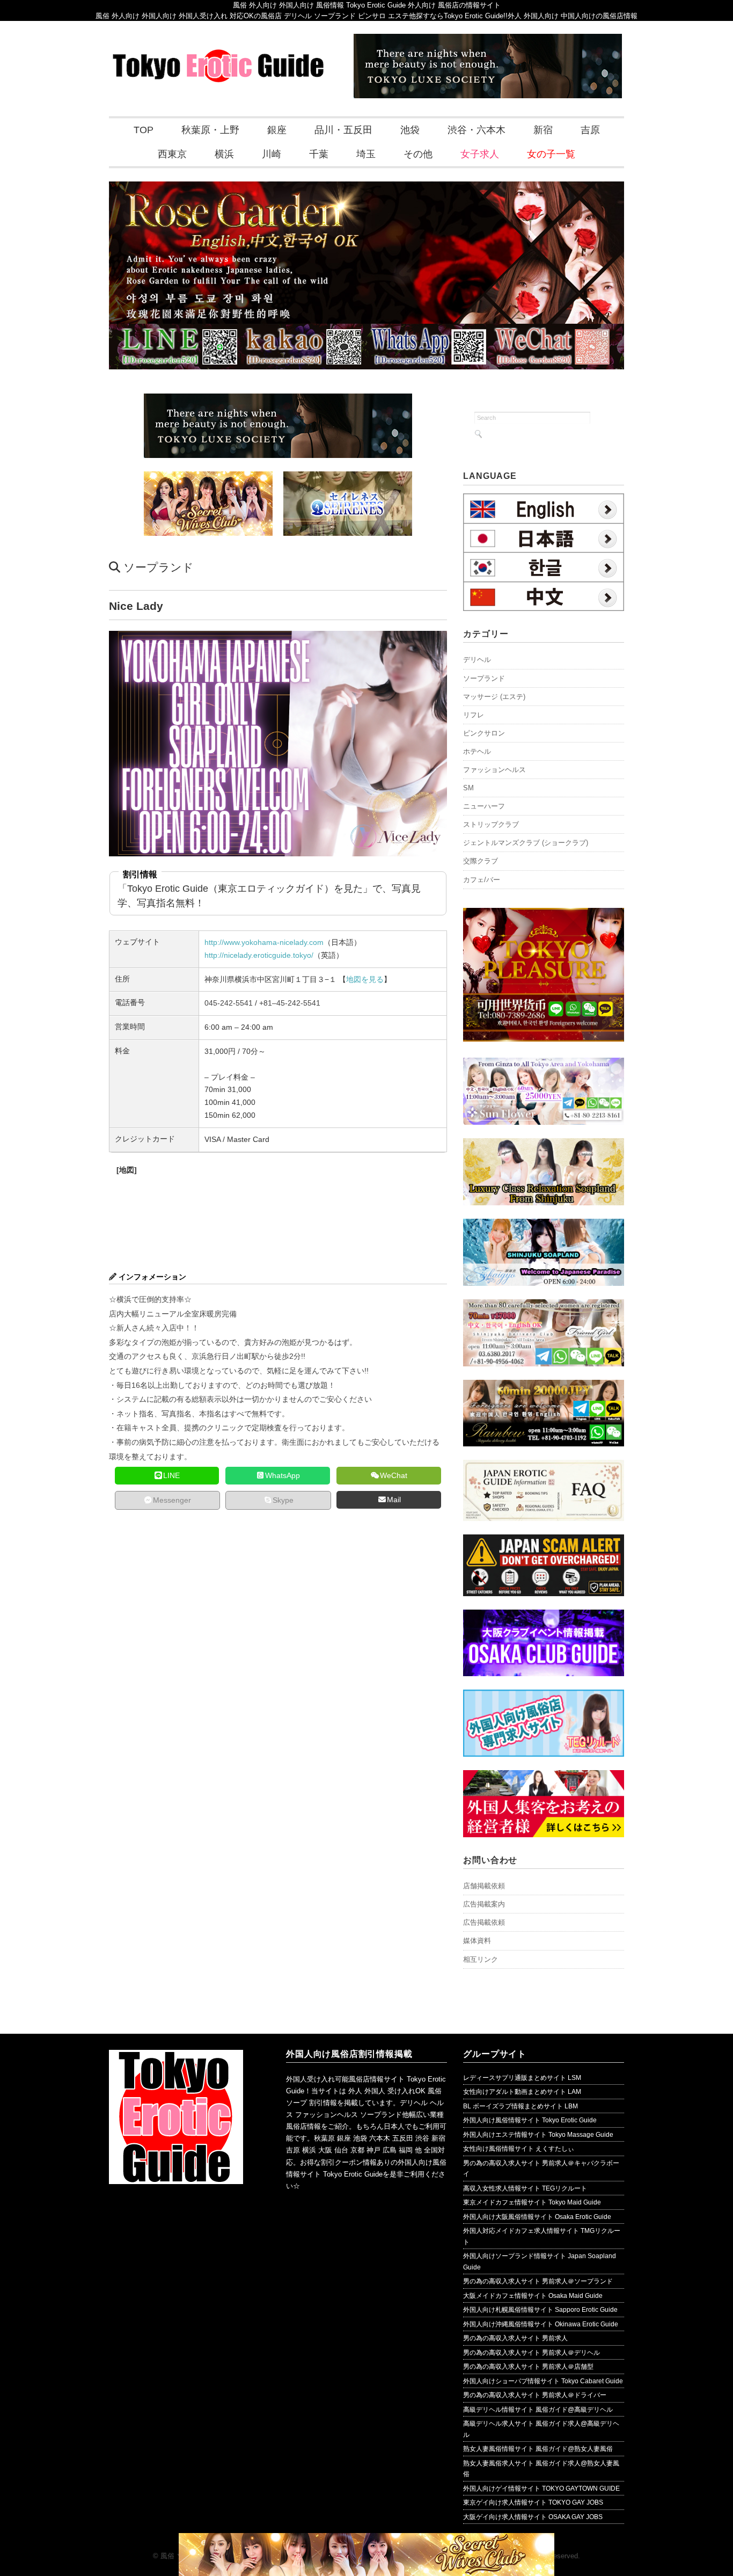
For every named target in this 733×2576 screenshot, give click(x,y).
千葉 (319, 154)
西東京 (172, 154)
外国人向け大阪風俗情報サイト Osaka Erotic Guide (537, 2217)
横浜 (224, 154)
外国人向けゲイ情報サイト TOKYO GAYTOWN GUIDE (541, 2488)
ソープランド (159, 567)
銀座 (277, 130)
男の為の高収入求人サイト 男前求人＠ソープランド (538, 2281)
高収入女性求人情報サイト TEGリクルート (525, 2188)
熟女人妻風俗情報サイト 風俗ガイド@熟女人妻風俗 (538, 2449)
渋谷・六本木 (477, 130)
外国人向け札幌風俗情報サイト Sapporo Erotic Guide (540, 2310)
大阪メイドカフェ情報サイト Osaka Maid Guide (533, 2296)
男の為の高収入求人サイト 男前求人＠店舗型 (528, 2367)
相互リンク (481, 1959)
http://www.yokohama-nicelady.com (264, 942)
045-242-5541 (229, 1003)
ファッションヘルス (494, 770)
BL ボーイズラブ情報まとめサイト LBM (521, 2106)
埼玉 (366, 154)
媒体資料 (477, 1941)
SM (468, 788)
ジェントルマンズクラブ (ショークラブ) (526, 843)
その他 (418, 154)
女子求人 (480, 154)
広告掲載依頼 (484, 1922)
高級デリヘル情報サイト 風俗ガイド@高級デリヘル (538, 2410)
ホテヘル (477, 751)
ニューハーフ (484, 806)
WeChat (394, 1475)
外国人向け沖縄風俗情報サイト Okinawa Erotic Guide (541, 2324)
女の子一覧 (551, 154)
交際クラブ (481, 861)
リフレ (474, 715)
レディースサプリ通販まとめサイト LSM (522, 2078)
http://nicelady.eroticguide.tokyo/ (259, 955)
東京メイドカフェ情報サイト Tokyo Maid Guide (532, 2202)
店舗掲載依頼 (484, 1886)
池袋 (410, 130)
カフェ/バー (482, 880)
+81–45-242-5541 (290, 1003)
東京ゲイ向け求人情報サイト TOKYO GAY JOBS (533, 2502)
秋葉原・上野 (210, 130)
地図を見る (365, 979)
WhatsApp (283, 1475)
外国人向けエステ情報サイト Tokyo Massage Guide (538, 2135)
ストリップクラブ (491, 824)
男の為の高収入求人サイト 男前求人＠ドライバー (535, 2395)
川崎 (272, 154)
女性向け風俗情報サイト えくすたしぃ (519, 2149)
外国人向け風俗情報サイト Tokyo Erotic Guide (530, 2120)
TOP (144, 130)
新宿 (543, 130)
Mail (394, 1500)
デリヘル (477, 660)
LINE (171, 1475)
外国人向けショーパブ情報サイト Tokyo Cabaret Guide (543, 2381)
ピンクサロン (484, 733)
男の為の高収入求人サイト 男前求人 (515, 2338)
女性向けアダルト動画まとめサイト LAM (522, 2092)
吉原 (590, 130)
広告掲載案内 (484, 1904)
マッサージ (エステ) (494, 697)
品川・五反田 (343, 130)
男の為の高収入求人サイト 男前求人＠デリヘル (532, 2353)
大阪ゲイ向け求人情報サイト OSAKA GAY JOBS (533, 2517)
